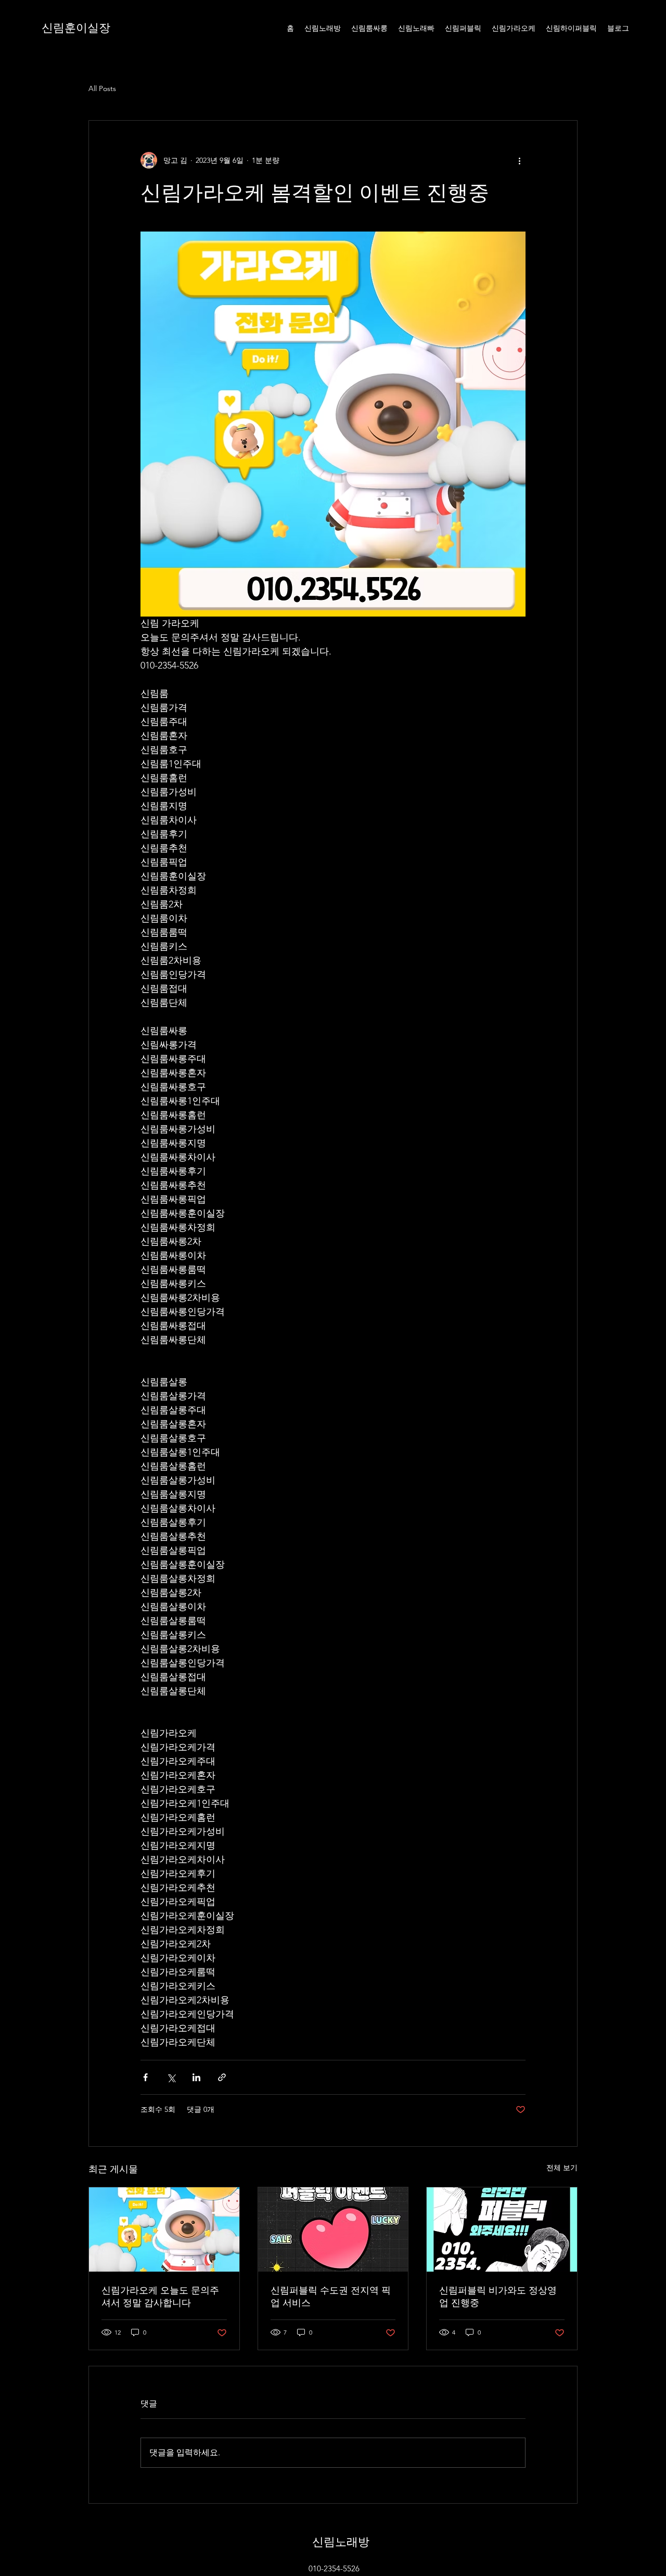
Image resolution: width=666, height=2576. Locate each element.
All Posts (102, 88)
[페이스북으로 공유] (145, 2077)
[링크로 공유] (222, 2077)
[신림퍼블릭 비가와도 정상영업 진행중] (502, 2229)
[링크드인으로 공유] (196, 2077)
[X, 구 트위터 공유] (171, 2077)
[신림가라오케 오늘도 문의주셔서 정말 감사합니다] (164, 2229)
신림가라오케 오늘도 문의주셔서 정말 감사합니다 (160, 2296)
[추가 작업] (519, 160)
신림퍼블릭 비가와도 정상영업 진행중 (498, 2296)
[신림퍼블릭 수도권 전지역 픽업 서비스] (333, 2229)
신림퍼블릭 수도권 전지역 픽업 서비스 (331, 2296)
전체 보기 (562, 2168)
